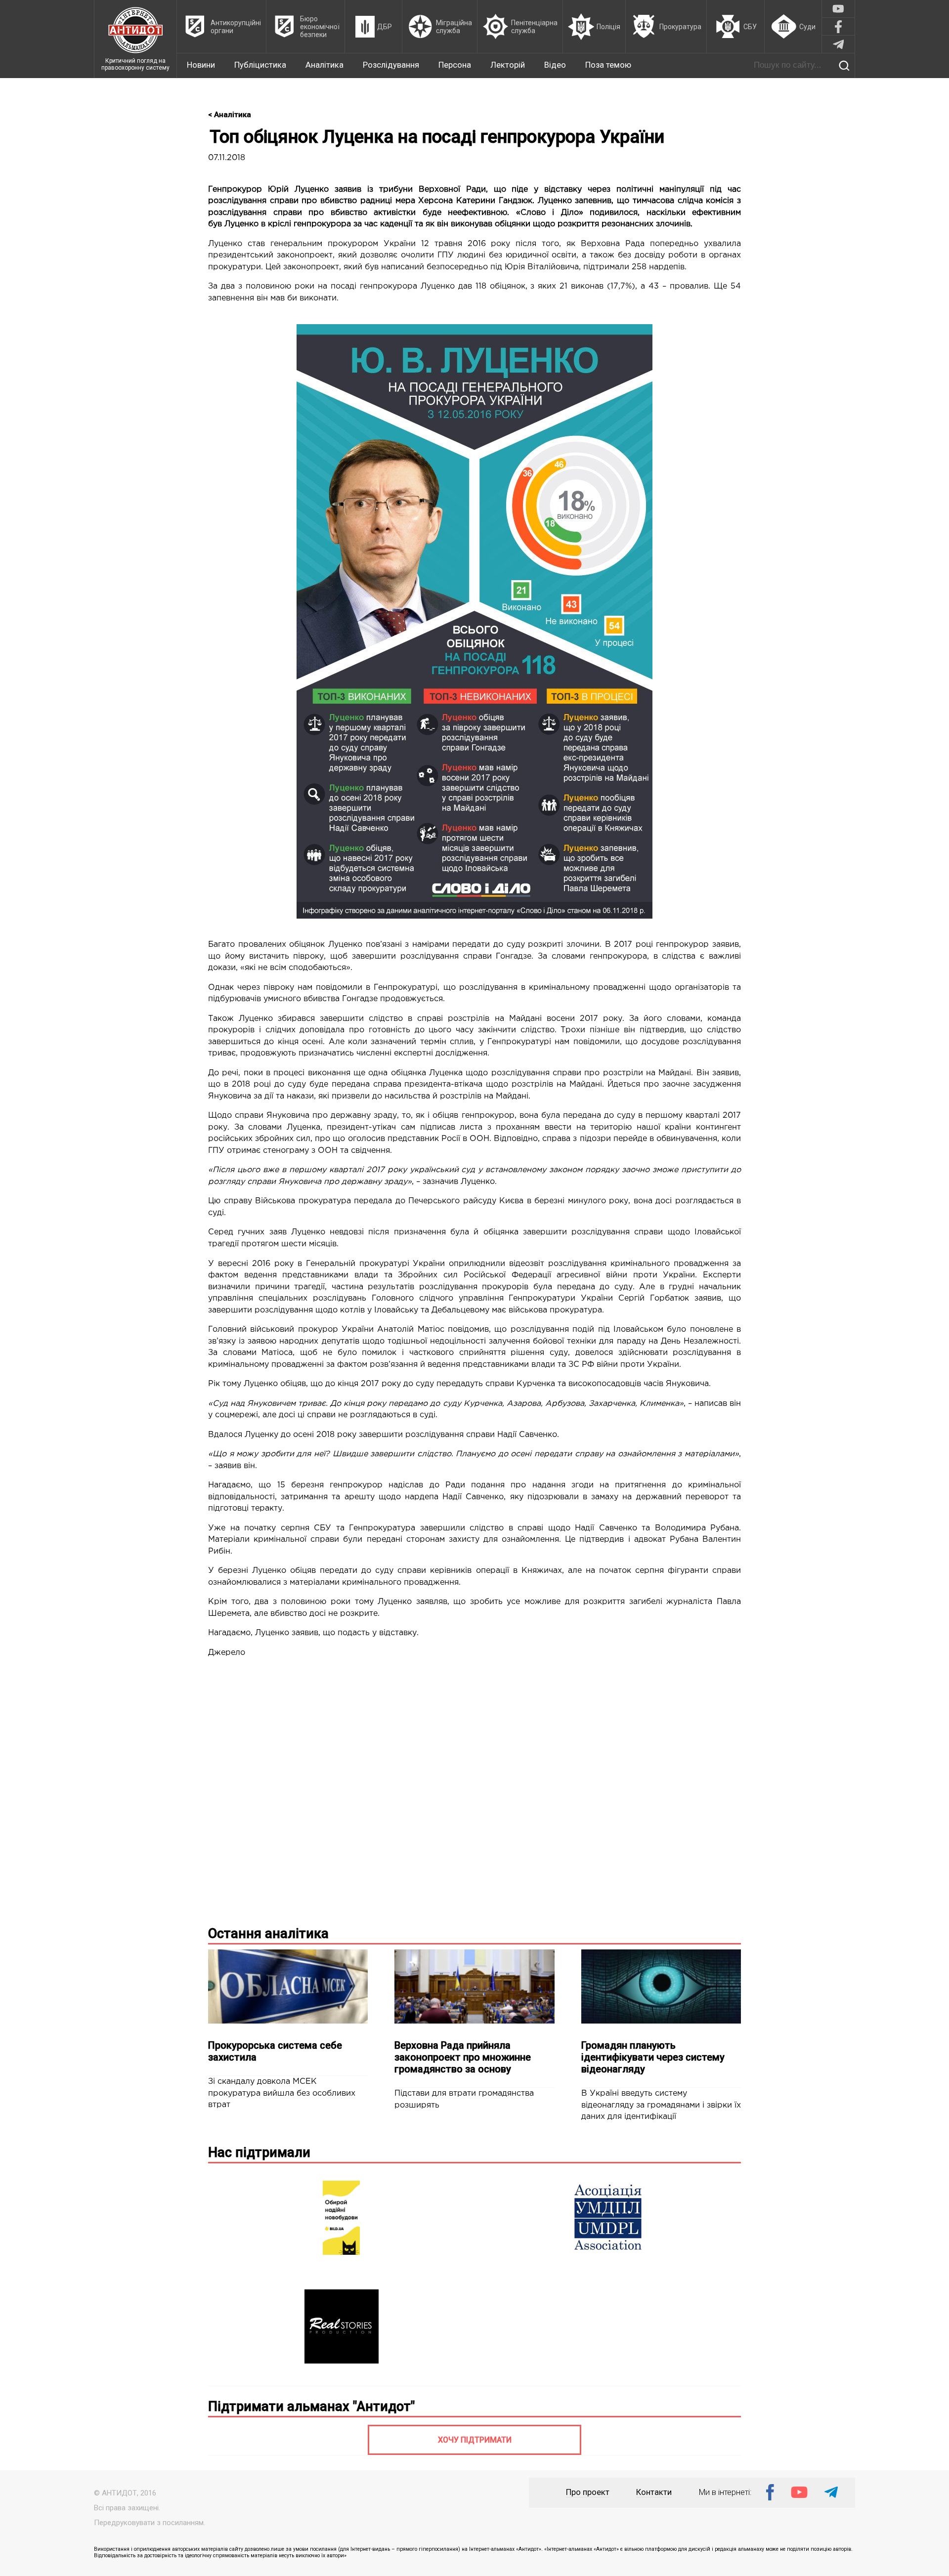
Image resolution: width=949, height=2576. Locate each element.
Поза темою (608, 65)
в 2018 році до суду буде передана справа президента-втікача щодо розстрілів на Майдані (413, 1084)
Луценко (241, 224)
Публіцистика (260, 65)
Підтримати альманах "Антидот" (311, 2407)
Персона (455, 65)
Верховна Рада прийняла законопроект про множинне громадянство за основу (463, 2057)
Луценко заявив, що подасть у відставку (336, 1633)
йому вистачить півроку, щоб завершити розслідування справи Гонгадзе (378, 956)
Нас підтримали (259, 2153)
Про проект (588, 2492)
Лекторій (508, 65)
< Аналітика (230, 115)
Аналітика (324, 65)
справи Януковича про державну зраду (316, 1116)
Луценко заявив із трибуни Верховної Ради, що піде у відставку (438, 190)
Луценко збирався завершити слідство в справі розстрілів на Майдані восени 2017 (418, 1019)
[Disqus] (474, 1790)
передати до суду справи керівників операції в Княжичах (441, 1571)
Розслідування (391, 65)
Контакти (654, 2492)
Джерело (227, 1653)
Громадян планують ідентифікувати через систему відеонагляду (653, 2057)
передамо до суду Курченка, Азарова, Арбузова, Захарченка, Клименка (534, 1404)
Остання (268, 1934)
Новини (201, 65)
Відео (555, 65)
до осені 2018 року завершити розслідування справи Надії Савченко (419, 1435)
